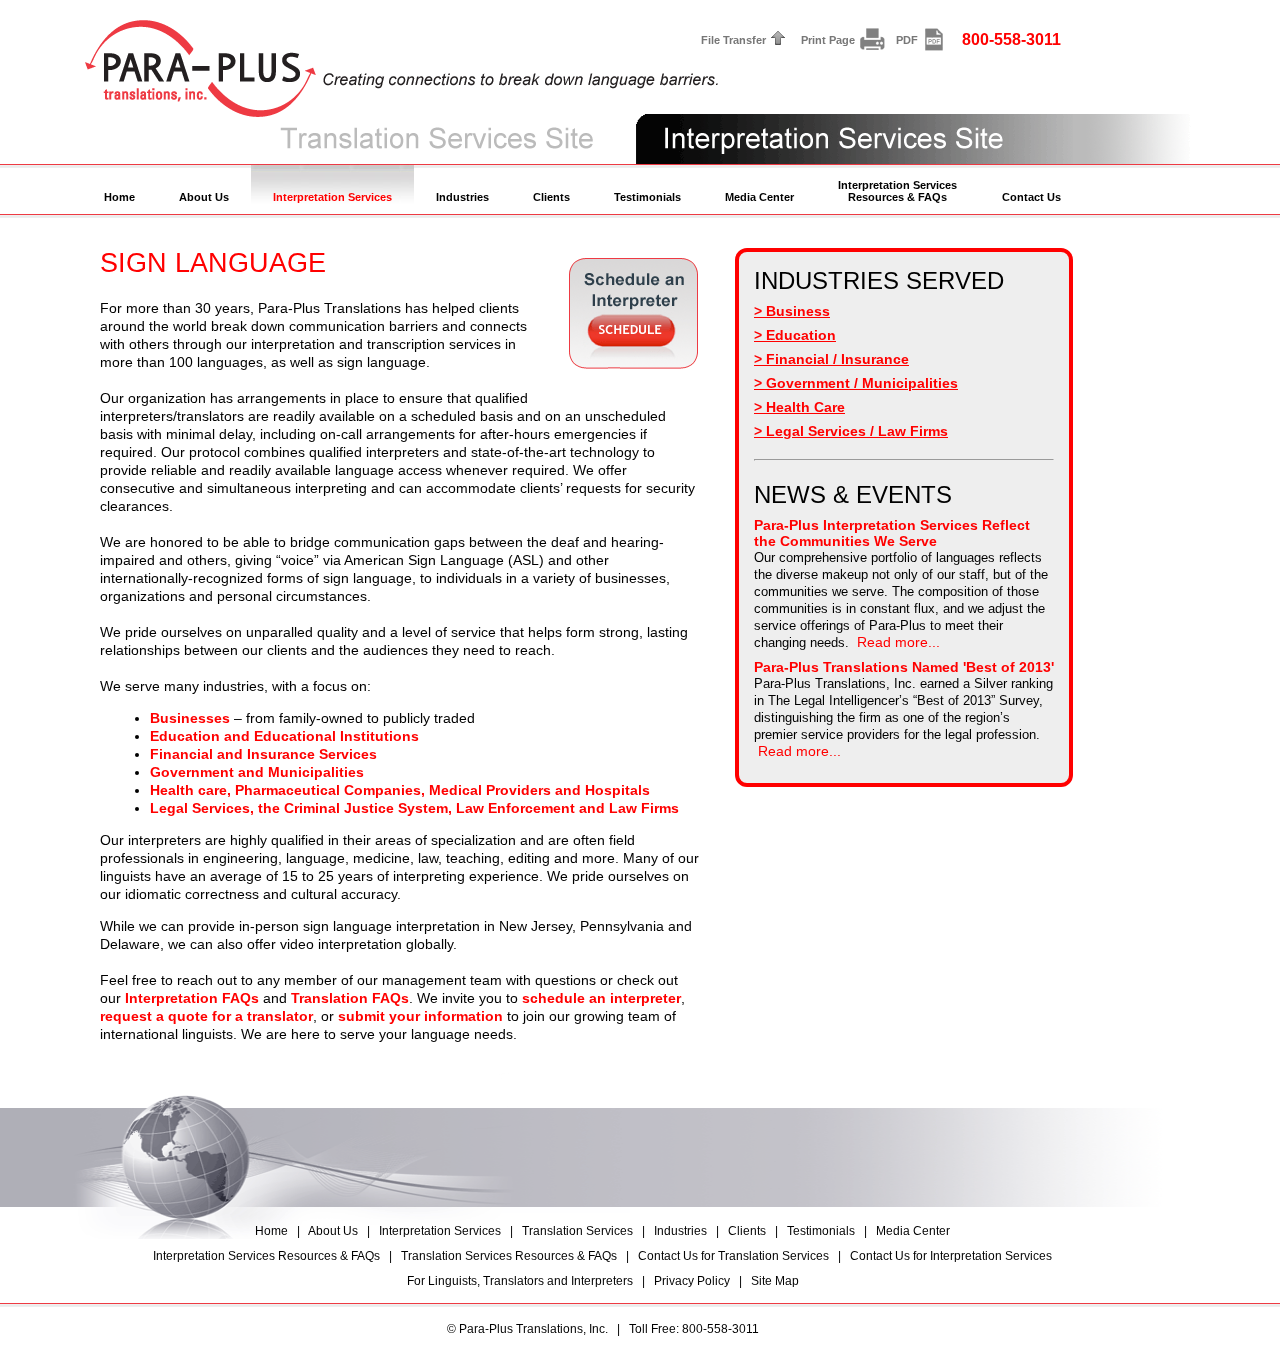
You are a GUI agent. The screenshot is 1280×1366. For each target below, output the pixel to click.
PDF (907, 40)
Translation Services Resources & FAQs (509, 1256)
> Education (795, 335)
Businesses (190, 718)
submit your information (420, 1016)
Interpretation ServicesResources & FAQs (897, 191)
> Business (792, 311)
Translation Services (577, 1231)
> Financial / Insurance (831, 359)
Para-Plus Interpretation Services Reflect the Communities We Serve (892, 533)
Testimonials (647, 197)
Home (119, 197)
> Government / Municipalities (856, 383)
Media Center (759, 197)
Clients (551, 197)
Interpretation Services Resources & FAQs (266, 1256)
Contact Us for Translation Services (733, 1256)
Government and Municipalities (257, 772)
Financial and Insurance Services (263, 754)
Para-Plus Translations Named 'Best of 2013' (904, 667)
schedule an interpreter (601, 998)
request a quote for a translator (206, 1016)
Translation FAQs (350, 998)
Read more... (898, 642)
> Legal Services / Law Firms (851, 431)
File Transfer (733, 40)
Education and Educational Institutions (284, 736)
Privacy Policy (692, 1281)
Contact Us (1031, 197)
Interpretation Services (332, 197)
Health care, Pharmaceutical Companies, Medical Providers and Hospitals (400, 790)
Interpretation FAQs (192, 998)
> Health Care (799, 407)
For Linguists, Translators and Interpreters (520, 1281)
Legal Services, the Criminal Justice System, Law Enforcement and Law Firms (414, 808)
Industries (462, 197)
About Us (204, 197)
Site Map (775, 1281)
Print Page (828, 40)
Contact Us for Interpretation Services (951, 1256)
